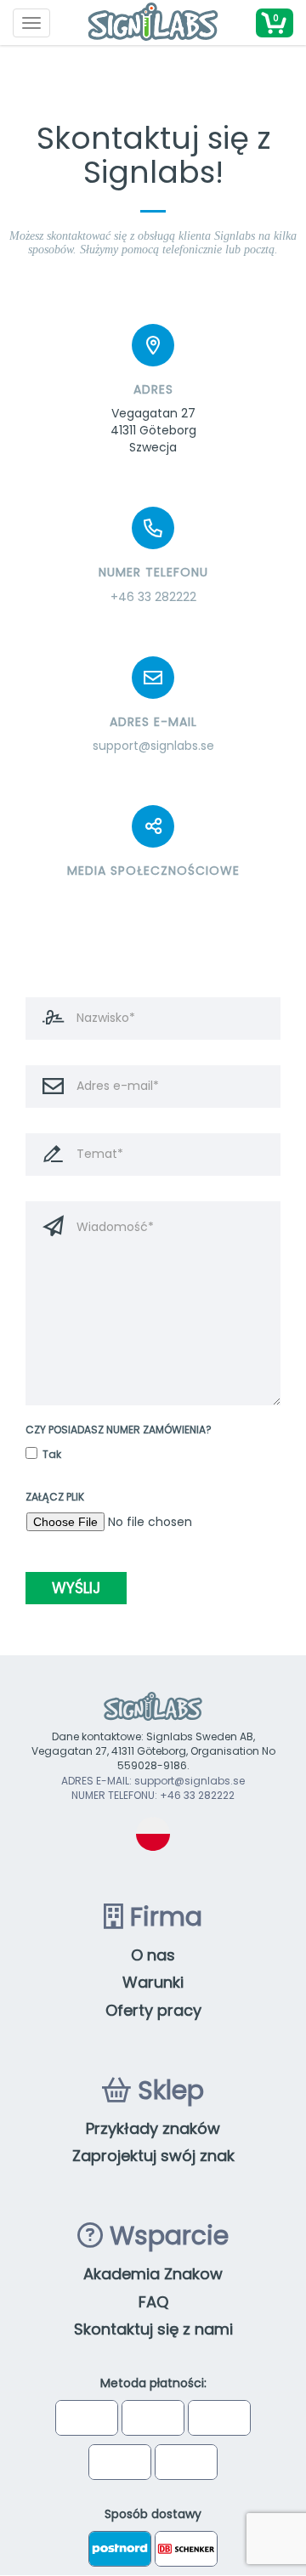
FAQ (153, 2302)
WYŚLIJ (76, 1588)
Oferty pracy (153, 2010)
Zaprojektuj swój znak (153, 2156)
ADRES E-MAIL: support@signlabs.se (153, 1781)
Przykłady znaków (153, 2128)
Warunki (153, 1982)
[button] (275, 23)
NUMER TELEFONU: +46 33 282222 (153, 1795)
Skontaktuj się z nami (153, 2329)
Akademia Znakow (153, 2274)
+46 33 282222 (153, 597)
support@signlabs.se (153, 746)
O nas (153, 1955)
